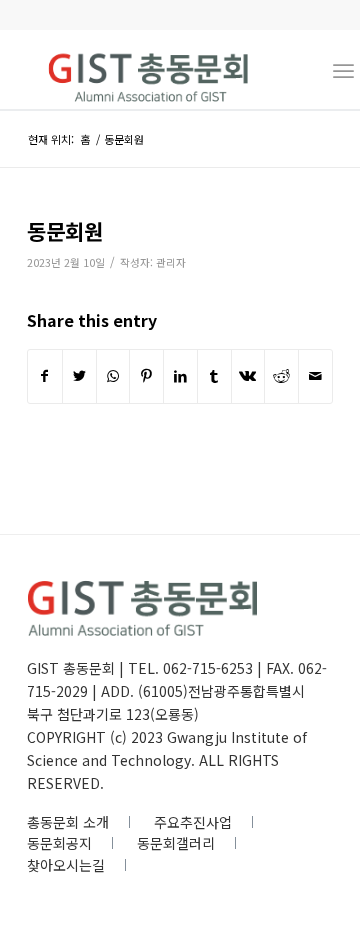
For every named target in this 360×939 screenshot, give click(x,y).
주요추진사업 (193, 822)
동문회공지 (59, 843)
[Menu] (343, 69)
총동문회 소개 (68, 822)
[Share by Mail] (315, 376)
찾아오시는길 (66, 865)
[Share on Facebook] (45, 376)
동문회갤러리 (176, 843)
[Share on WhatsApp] (113, 376)
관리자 (171, 262)
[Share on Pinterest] (146, 376)
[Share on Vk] (248, 376)
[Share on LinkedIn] (180, 376)
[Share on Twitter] (79, 376)
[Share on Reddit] (281, 376)
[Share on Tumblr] (214, 376)
